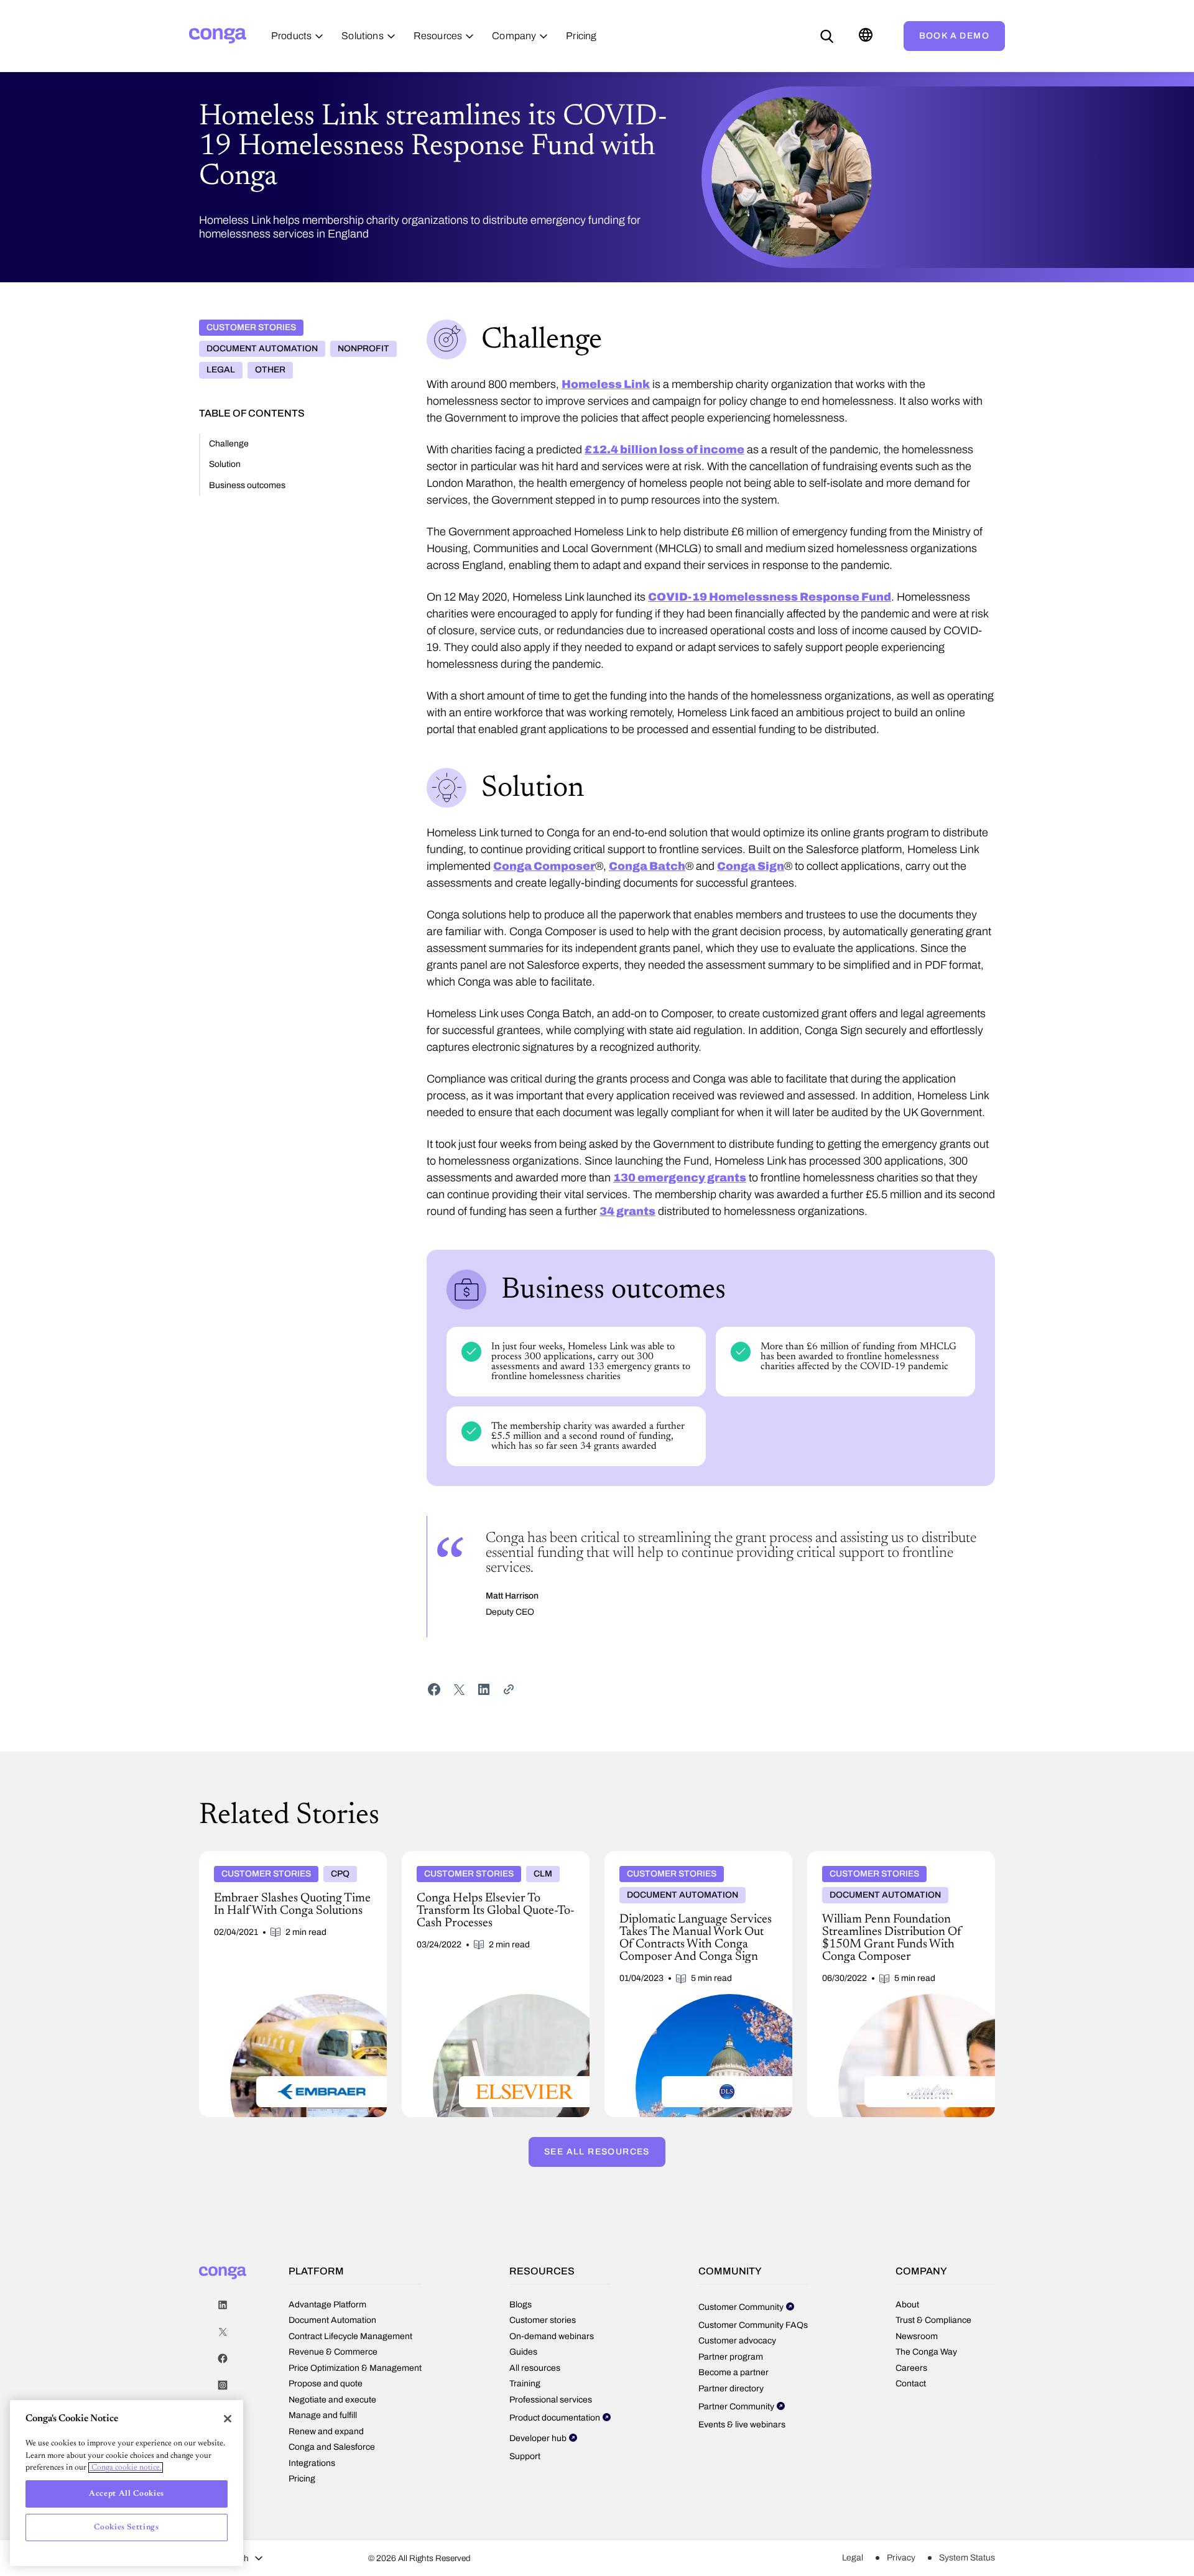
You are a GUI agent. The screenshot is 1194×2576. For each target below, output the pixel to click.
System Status (967, 2558)
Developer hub (538, 2438)
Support (525, 2456)
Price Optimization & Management (355, 2368)
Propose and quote (326, 2384)
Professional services (551, 2400)
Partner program (731, 2357)
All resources (535, 2368)
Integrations (312, 2463)
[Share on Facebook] (434, 1689)
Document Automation (262, 349)
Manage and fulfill (323, 2415)
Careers (911, 2368)
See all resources (597, 2152)
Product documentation (555, 2418)
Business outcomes (247, 485)
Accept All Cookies (127, 2494)
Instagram (223, 2385)
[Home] (218, 36)
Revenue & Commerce (333, 2352)
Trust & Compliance (933, 2320)
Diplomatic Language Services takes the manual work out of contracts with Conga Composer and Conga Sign (689, 1866)
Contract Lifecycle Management (350, 2336)
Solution (225, 464)
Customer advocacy (737, 2341)
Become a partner (734, 2372)
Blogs (521, 2305)
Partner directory (731, 2389)
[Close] (228, 2419)
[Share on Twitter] (459, 1689)
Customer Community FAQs (753, 2325)
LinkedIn (223, 2305)
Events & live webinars (742, 2425)
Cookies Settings (127, 2527)
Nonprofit (363, 349)
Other (270, 370)
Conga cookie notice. (126, 2468)
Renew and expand (326, 2431)
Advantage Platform (327, 2305)
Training (525, 2384)
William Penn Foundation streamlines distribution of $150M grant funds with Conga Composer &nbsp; (889, 1866)
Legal (221, 370)
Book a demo (954, 36)
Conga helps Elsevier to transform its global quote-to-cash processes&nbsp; (491, 1861)
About (907, 2305)
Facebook (223, 2359)
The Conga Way (926, 2352)
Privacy (901, 2558)
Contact (911, 2384)
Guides (523, 2352)
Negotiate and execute (332, 2400)
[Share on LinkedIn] (484, 1689)
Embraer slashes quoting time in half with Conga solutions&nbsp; (284, 1861)
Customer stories (251, 327)
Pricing (302, 2479)
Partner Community (736, 2407)
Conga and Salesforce (332, 2447)
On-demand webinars (552, 2336)
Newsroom (917, 2336)
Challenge (229, 444)
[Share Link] (509, 1689)
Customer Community (741, 2307)
